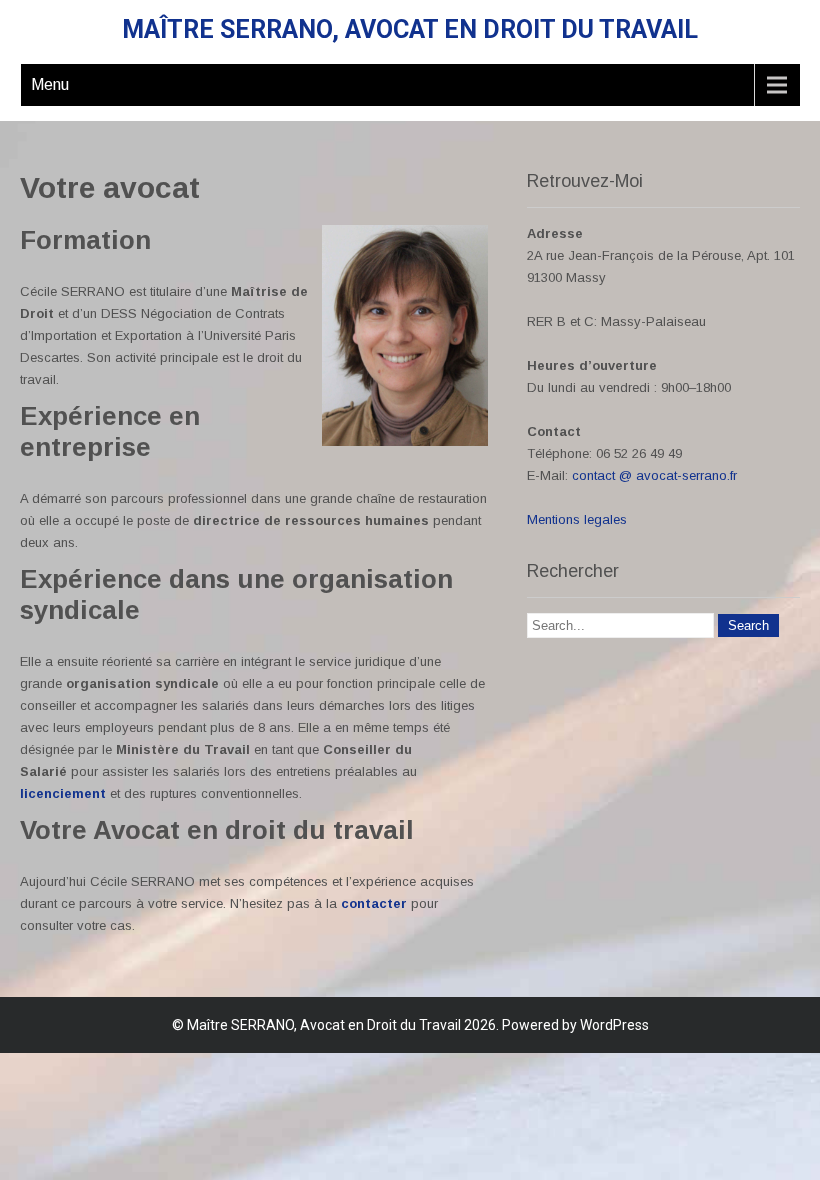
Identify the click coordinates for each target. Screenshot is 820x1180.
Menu (50, 84)
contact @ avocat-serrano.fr (654, 475)
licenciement (63, 793)
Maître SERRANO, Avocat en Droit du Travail (410, 29)
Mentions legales (577, 519)
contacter (374, 903)
